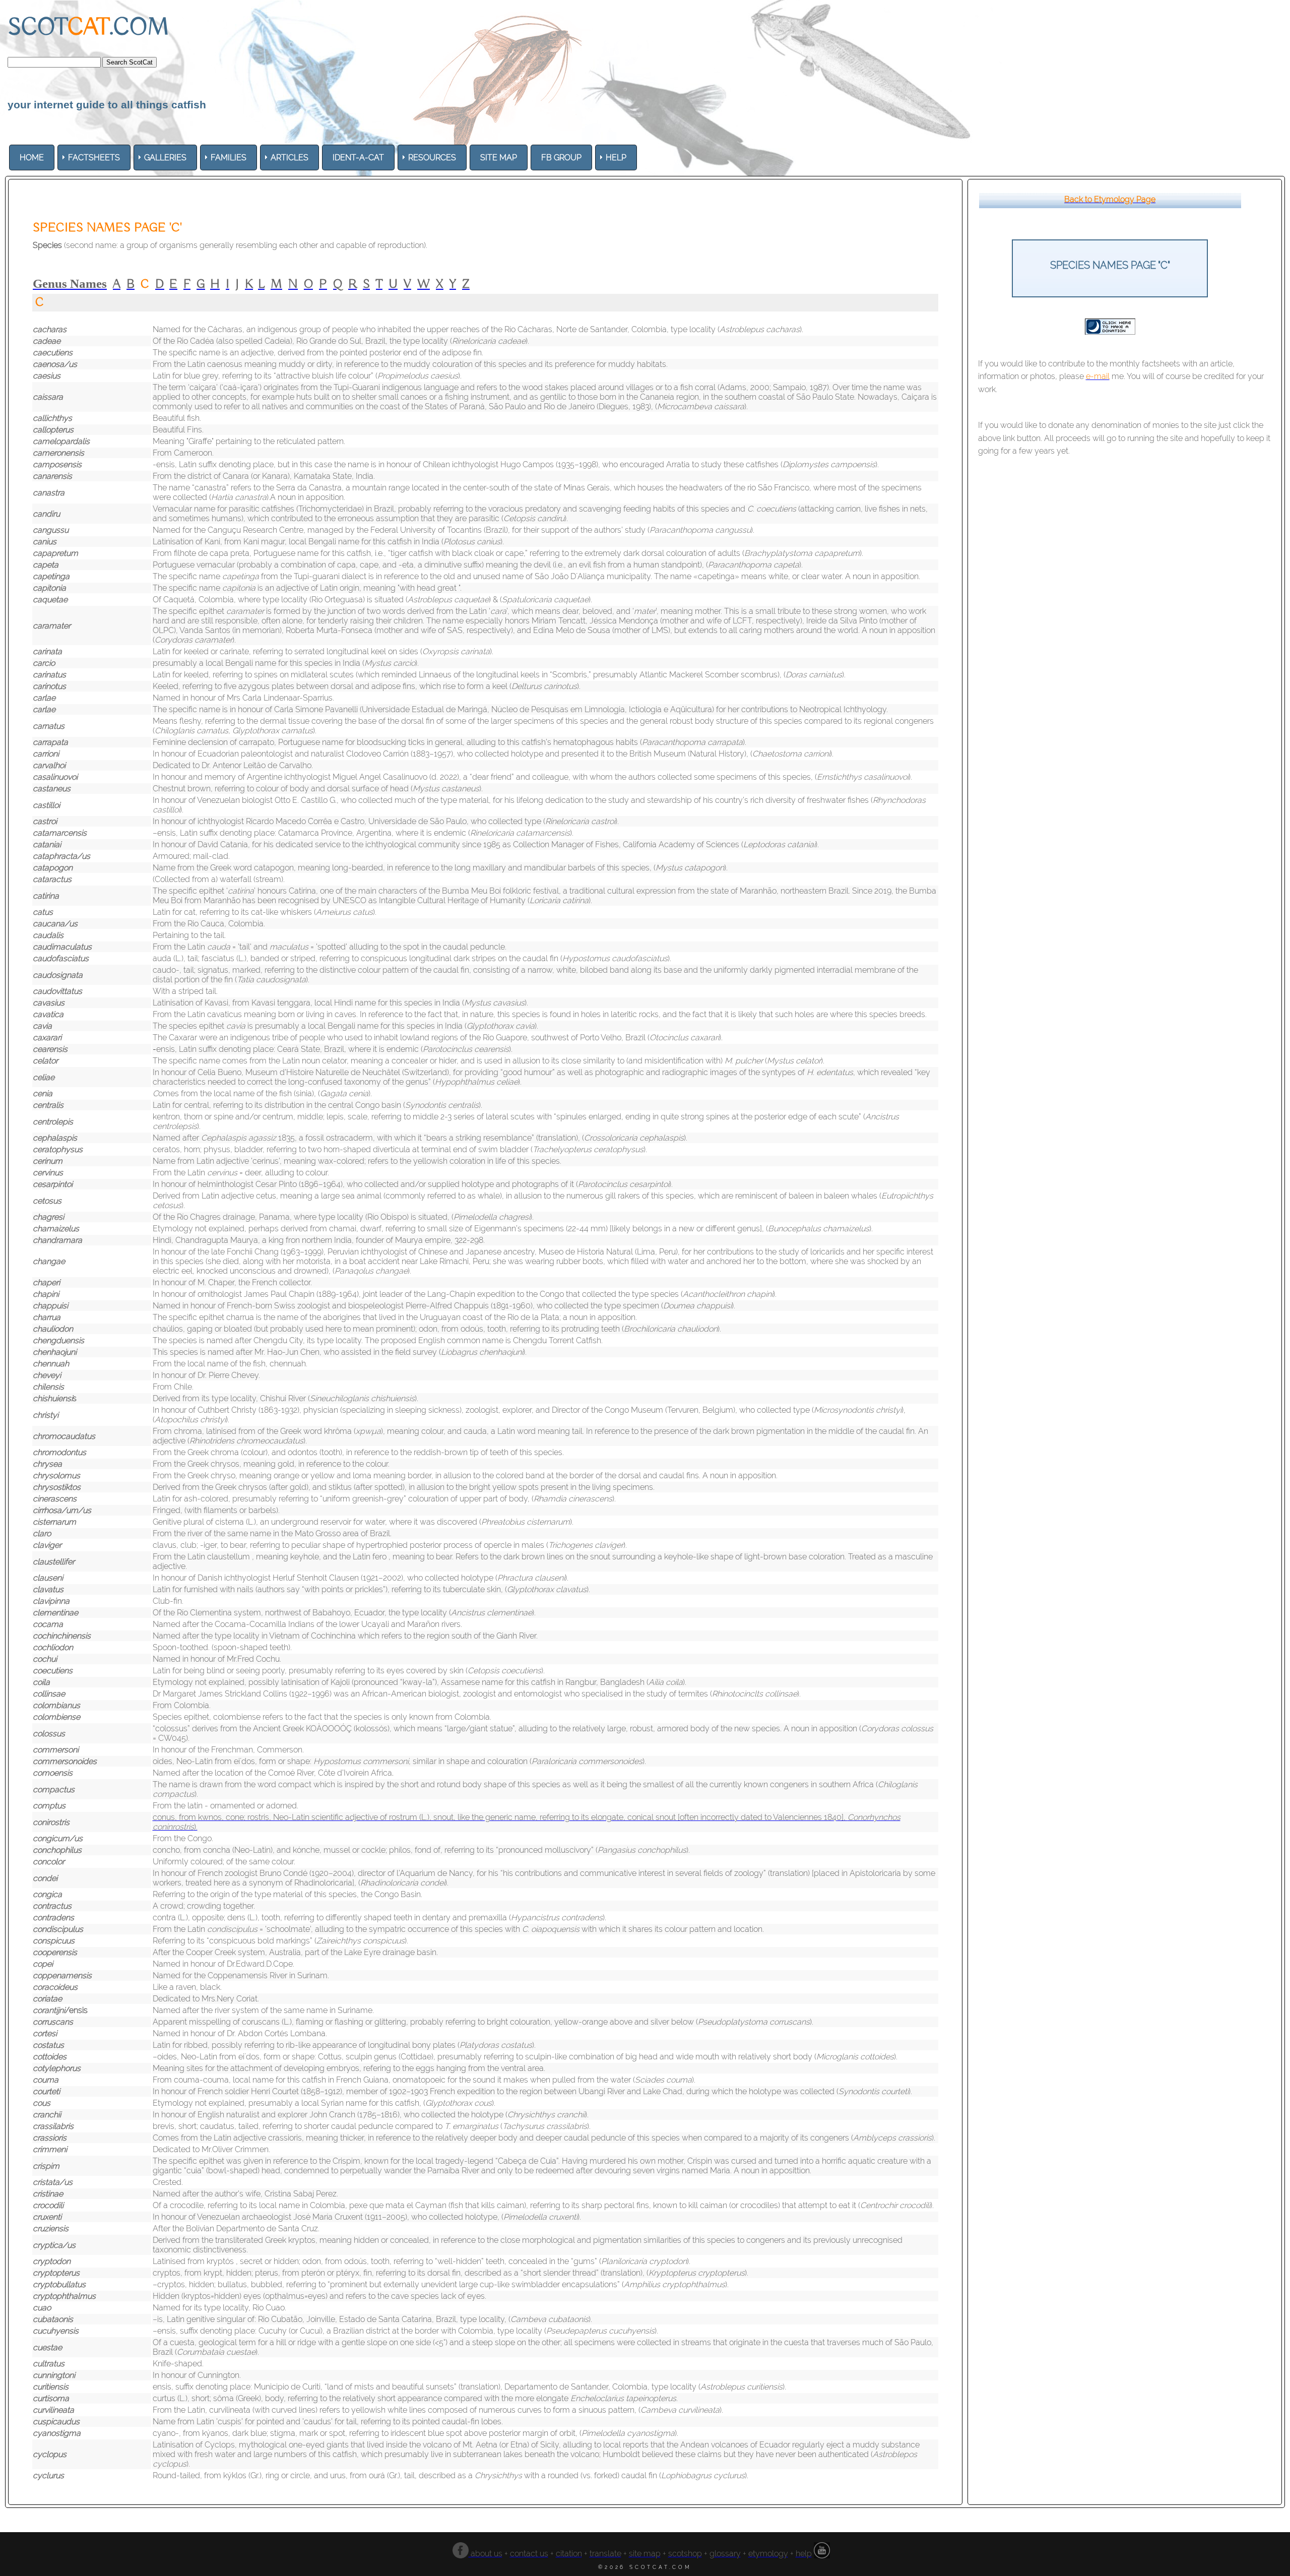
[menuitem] (32, 158)
